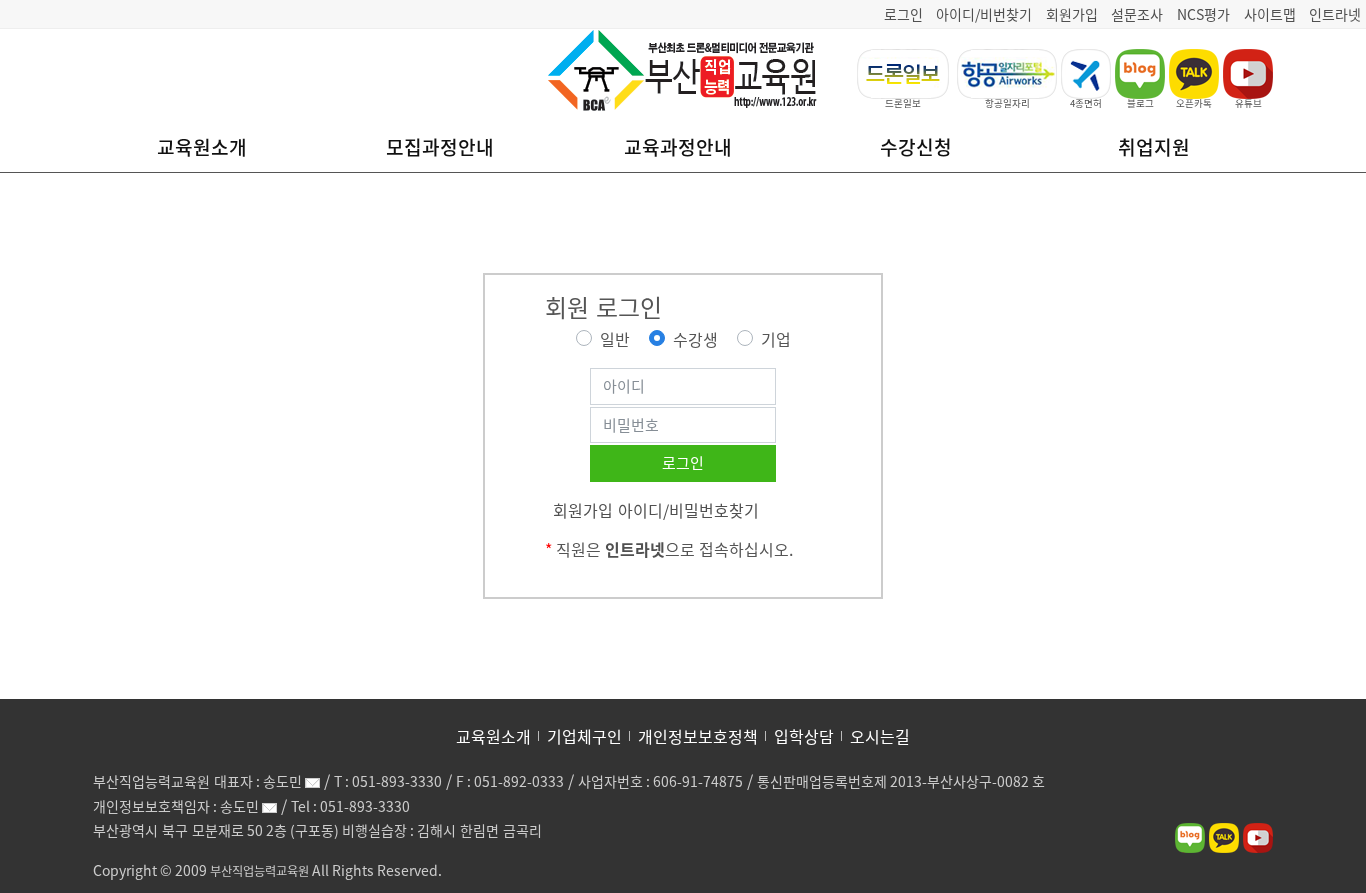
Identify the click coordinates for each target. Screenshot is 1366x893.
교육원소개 (202, 147)
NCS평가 (1203, 14)
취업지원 (1154, 147)
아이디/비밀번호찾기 (688, 510)
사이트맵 (1270, 14)
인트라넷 (1335, 14)
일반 (615, 339)
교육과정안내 (678, 147)
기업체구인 (584, 736)
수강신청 (916, 147)
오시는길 (880, 736)
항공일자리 (1007, 102)
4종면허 (1086, 102)
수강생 (695, 339)
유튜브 (1248, 102)
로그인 (903, 14)
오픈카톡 (1194, 102)
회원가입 (1072, 14)
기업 (776, 339)
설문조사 (1137, 14)
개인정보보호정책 (698, 736)
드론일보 (903, 102)
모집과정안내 (440, 147)
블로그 (1140, 102)
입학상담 (804, 736)
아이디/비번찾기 (984, 14)
